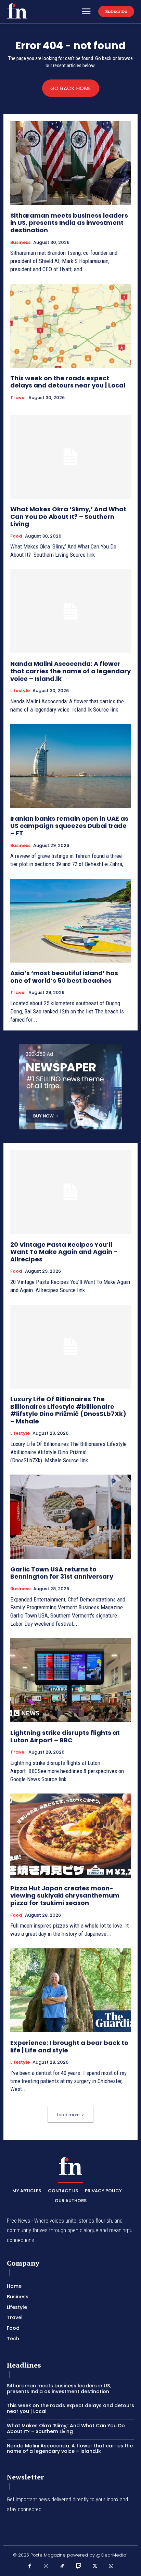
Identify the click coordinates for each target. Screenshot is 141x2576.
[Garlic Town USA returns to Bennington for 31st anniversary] (70, 1517)
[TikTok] (63, 2566)
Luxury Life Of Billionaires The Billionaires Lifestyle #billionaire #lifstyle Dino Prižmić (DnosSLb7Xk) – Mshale (68, 1410)
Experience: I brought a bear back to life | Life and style (69, 2046)
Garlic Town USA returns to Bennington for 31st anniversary (62, 1573)
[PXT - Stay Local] (17, 11)
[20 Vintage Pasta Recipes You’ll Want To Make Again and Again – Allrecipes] (70, 1192)
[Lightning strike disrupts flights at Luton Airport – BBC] (70, 1680)
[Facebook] (30, 2566)
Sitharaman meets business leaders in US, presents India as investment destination (69, 223)
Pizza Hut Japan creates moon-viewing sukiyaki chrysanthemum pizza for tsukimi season (65, 1896)
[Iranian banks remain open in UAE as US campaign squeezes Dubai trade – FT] (70, 766)
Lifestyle (20, 691)
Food (16, 536)
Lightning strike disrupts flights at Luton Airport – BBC (65, 1736)
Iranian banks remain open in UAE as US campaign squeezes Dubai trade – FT (69, 826)
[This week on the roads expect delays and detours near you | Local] (70, 326)
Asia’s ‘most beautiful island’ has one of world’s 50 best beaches (64, 977)
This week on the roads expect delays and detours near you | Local (68, 382)
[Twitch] (79, 2566)
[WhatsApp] (111, 2566)
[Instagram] (46, 2566)
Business (20, 243)
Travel (18, 398)
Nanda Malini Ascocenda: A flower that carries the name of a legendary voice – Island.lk (70, 671)
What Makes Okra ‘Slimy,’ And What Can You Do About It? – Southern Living (68, 516)
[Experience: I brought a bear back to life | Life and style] (70, 1990)
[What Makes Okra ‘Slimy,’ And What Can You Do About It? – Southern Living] (70, 457)
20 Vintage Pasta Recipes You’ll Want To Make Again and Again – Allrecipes (64, 1252)
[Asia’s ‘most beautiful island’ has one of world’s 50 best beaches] (70, 921)
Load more (68, 2115)
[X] (95, 2566)
